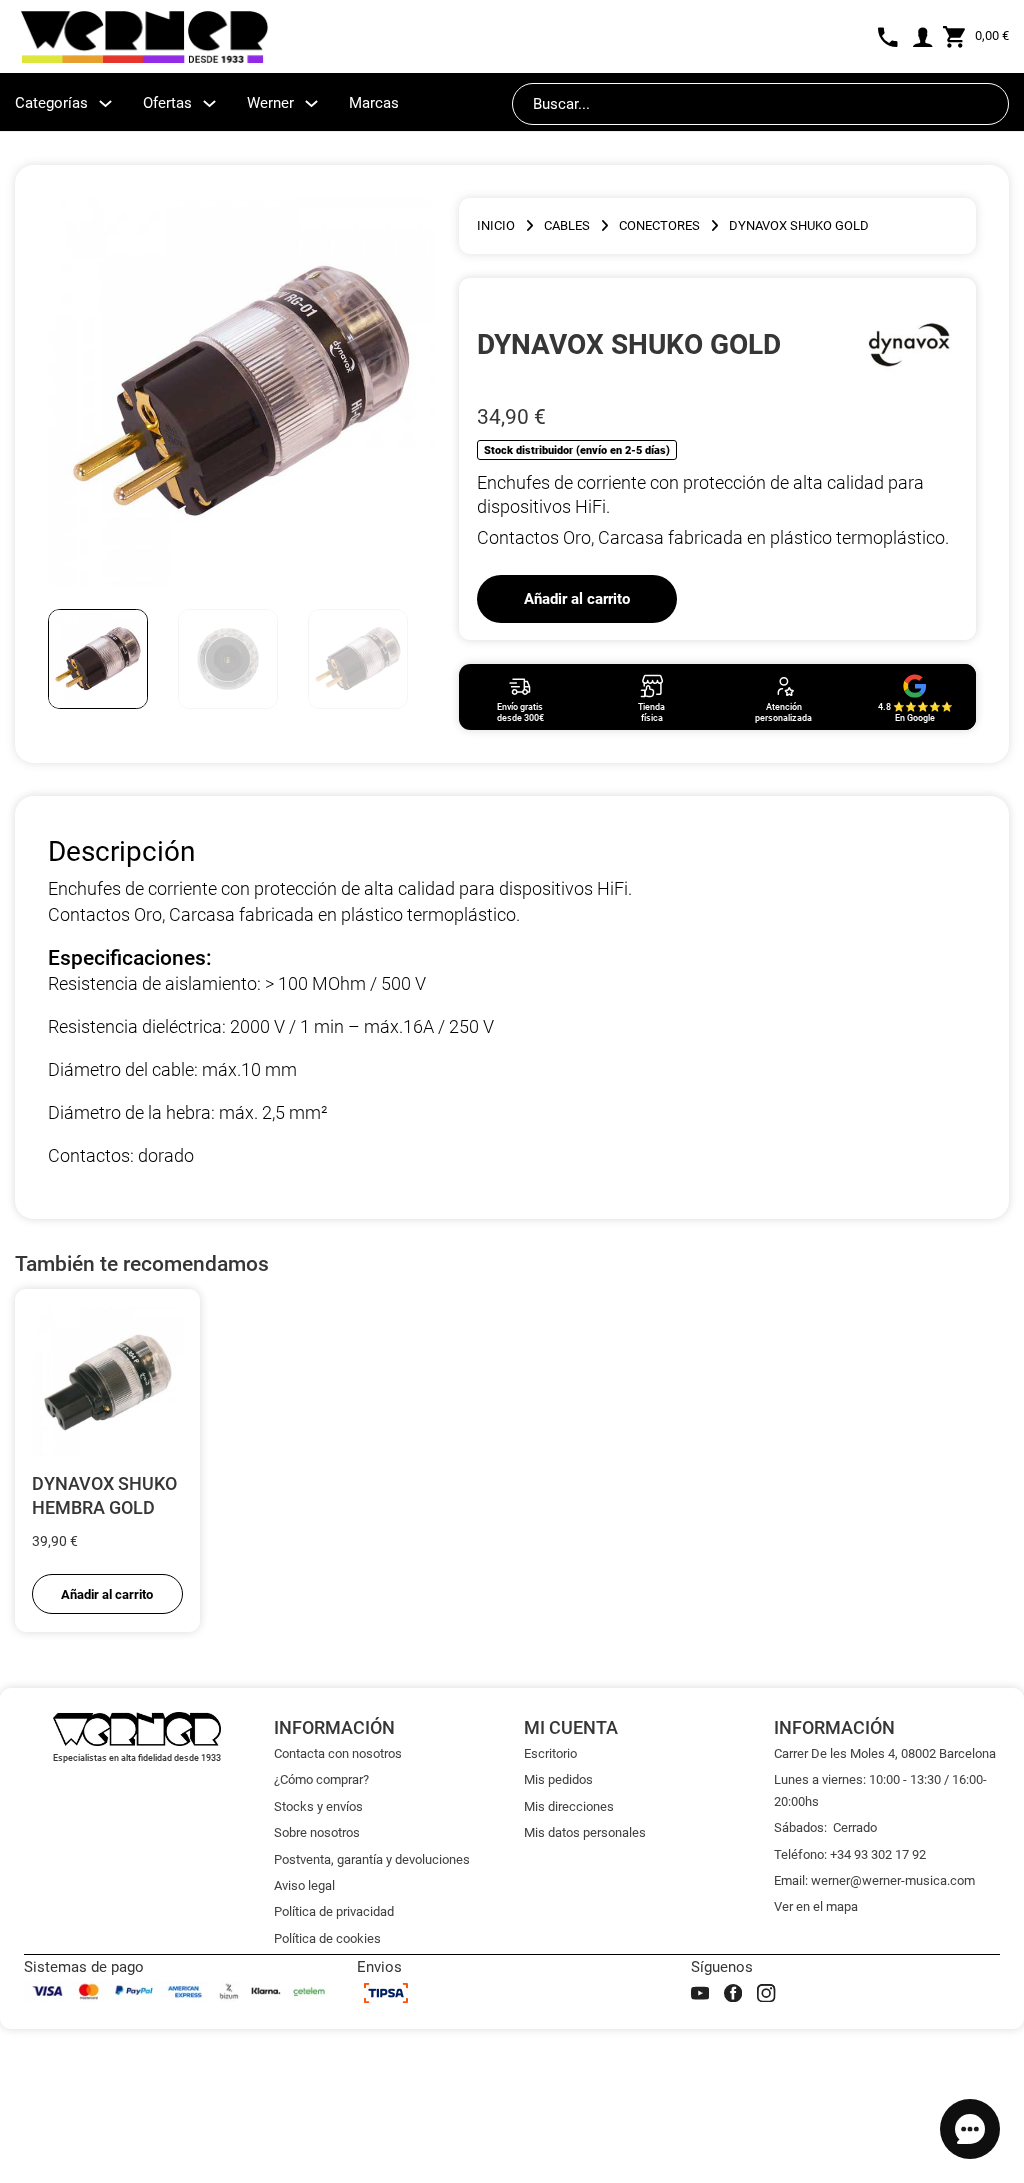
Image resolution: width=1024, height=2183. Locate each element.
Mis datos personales (585, 1832)
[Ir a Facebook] (733, 1993)
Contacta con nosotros (338, 1753)
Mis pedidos (558, 1779)
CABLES (567, 225)
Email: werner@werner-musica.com (874, 1880)
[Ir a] (909, 344)
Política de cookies (327, 1938)
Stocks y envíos (318, 1806)
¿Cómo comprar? (321, 1779)
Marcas (374, 103)
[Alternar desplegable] (105, 103)
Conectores (659, 225)
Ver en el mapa (816, 1906)
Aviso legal (304, 1885)
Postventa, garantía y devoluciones (372, 1859)
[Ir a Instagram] (766, 1993)
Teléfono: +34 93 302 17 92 (850, 1854)
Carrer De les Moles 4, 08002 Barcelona (885, 1753)
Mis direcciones (569, 1806)
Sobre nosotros (317, 1832)
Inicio (496, 225)
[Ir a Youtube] (700, 1993)
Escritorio (550, 1753)
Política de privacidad (334, 1911)
